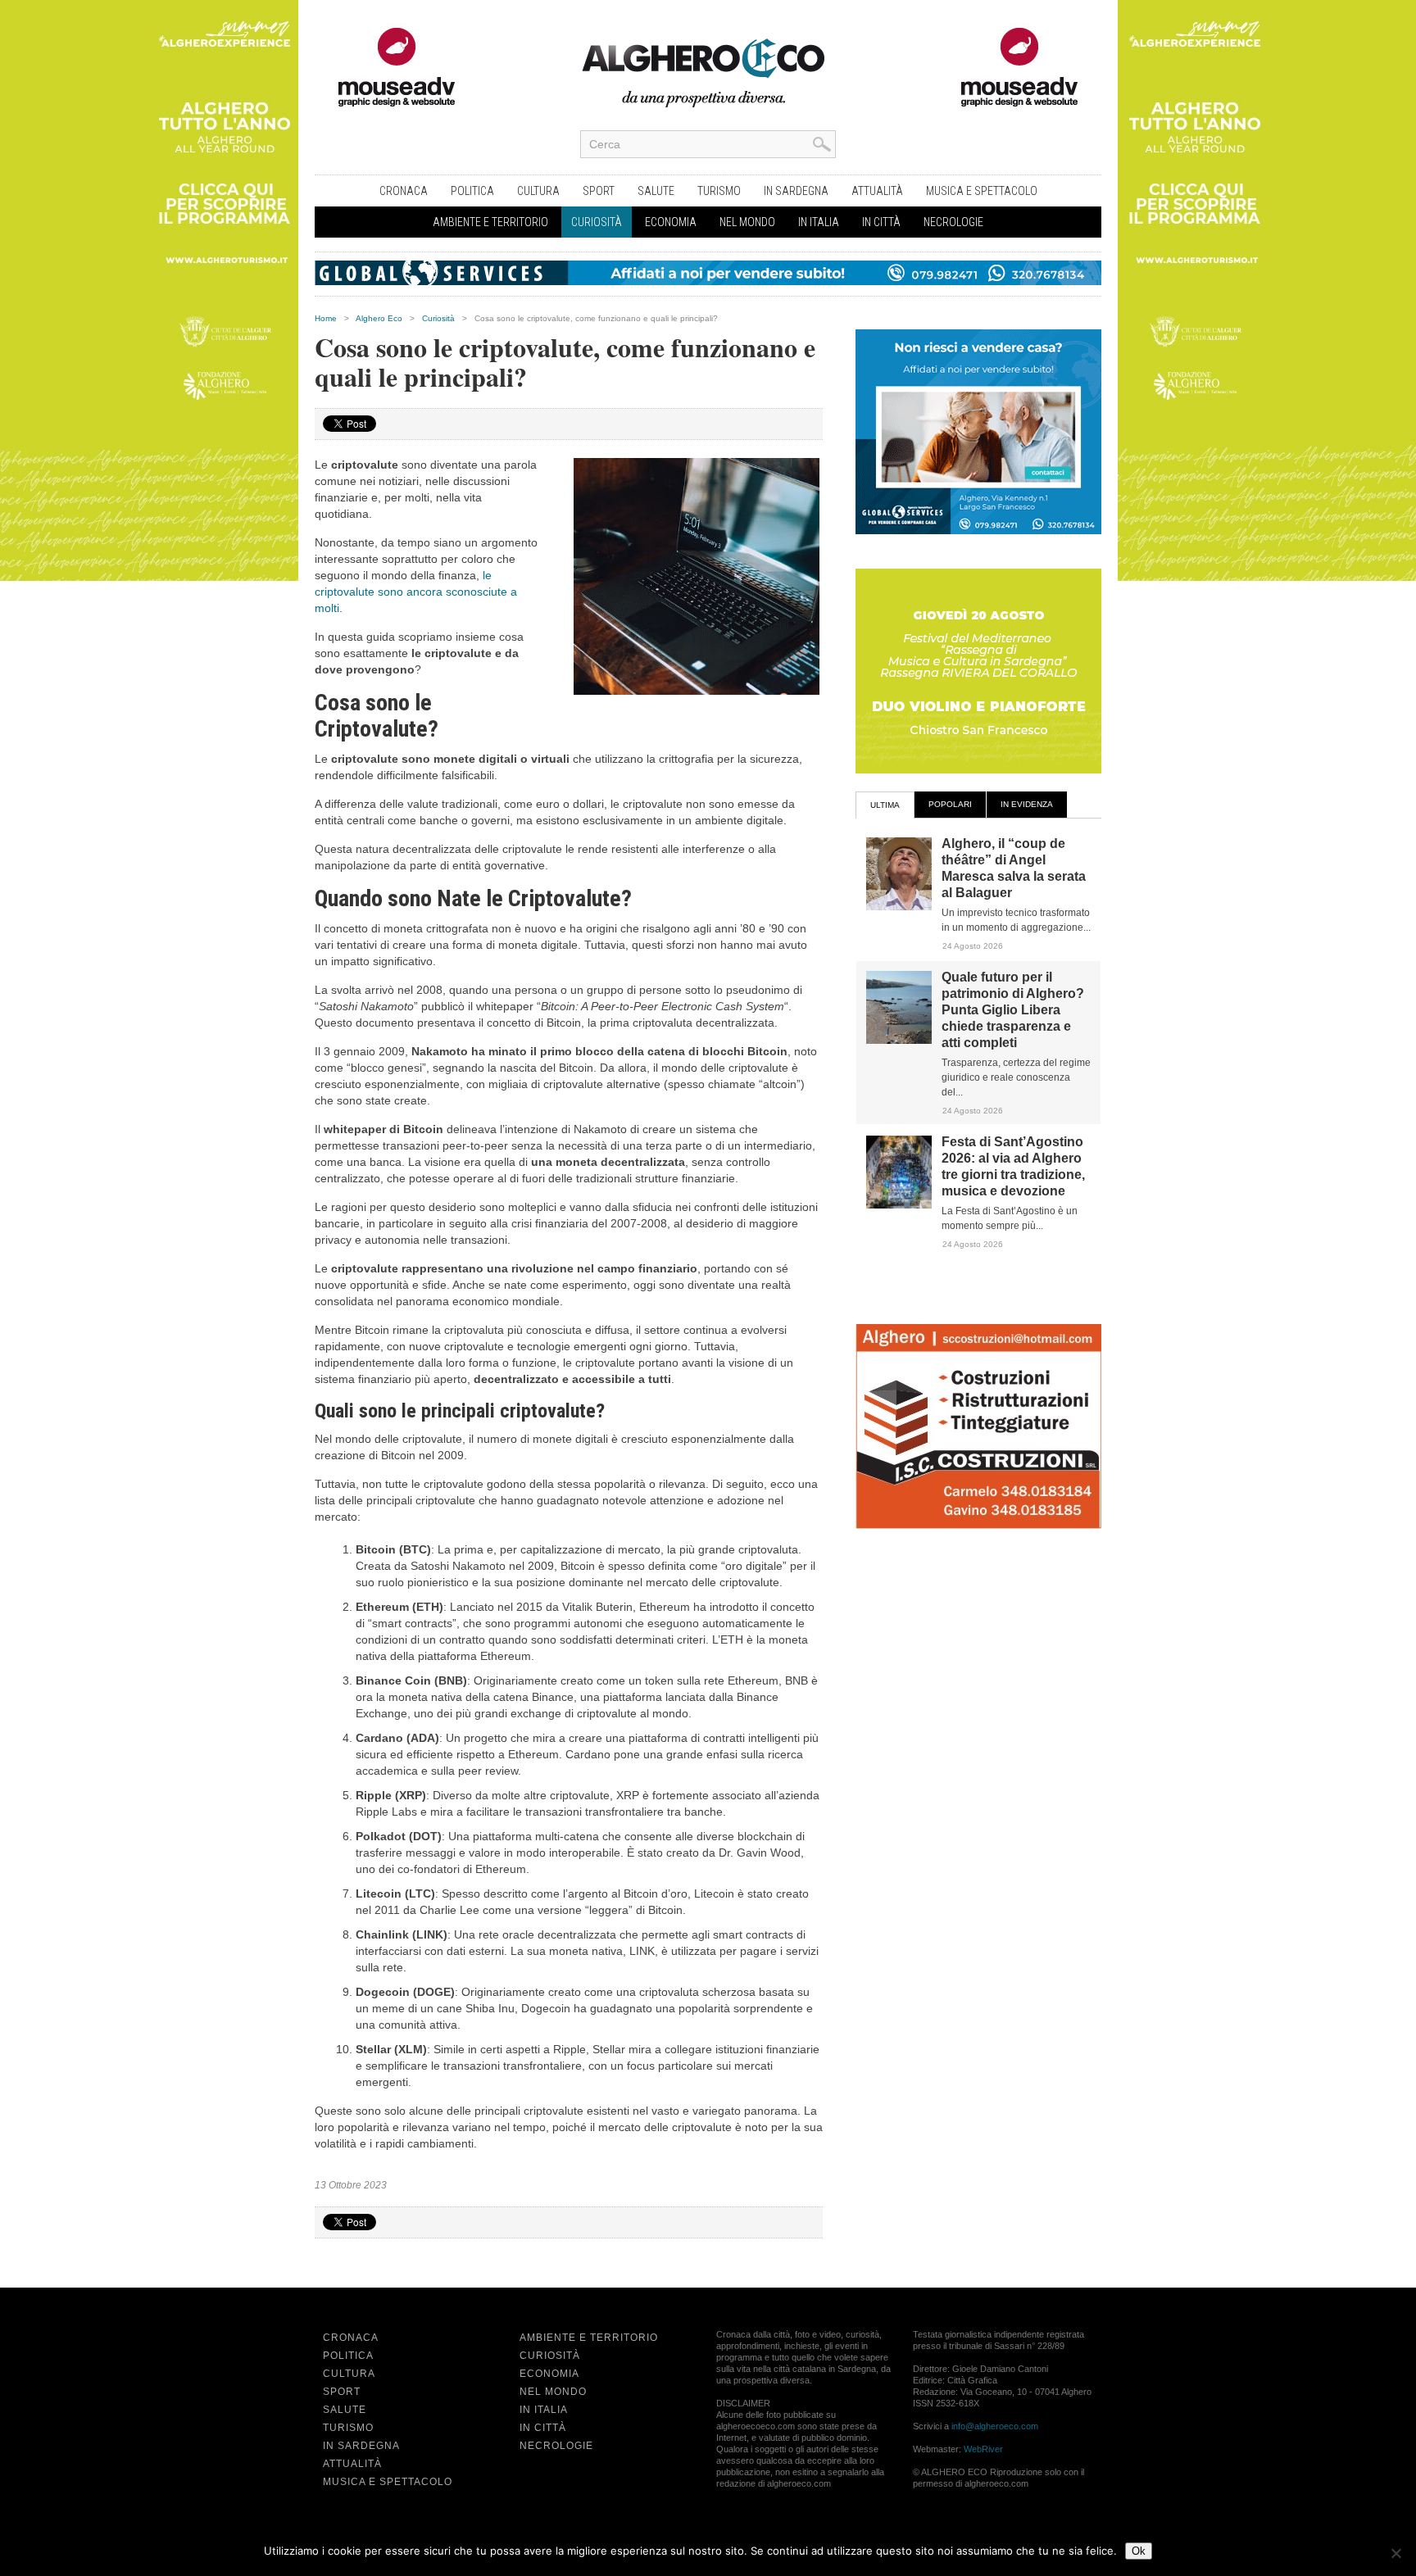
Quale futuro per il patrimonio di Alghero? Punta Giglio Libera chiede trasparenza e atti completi (1013, 1010)
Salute (656, 191)
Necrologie (953, 222)
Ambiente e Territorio (490, 222)
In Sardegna (796, 191)
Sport (599, 191)
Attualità (877, 191)
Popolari (950, 804)
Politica (472, 191)
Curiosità (597, 222)
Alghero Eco (379, 318)
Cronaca (404, 191)
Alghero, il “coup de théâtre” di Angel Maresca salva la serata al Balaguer (1014, 868)
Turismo (719, 191)
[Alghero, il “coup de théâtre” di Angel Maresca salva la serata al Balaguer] (899, 907)
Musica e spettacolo (982, 191)
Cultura (538, 191)
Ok (1139, 2551)
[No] (1396, 2553)
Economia (671, 222)
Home (326, 318)
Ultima (885, 805)
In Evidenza (1027, 804)
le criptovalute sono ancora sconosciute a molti (416, 592)
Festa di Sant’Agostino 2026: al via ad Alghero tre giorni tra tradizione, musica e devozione (1013, 1166)
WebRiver (983, 2449)
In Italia (819, 222)
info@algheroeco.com (995, 2426)
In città (881, 222)
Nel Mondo (747, 222)
